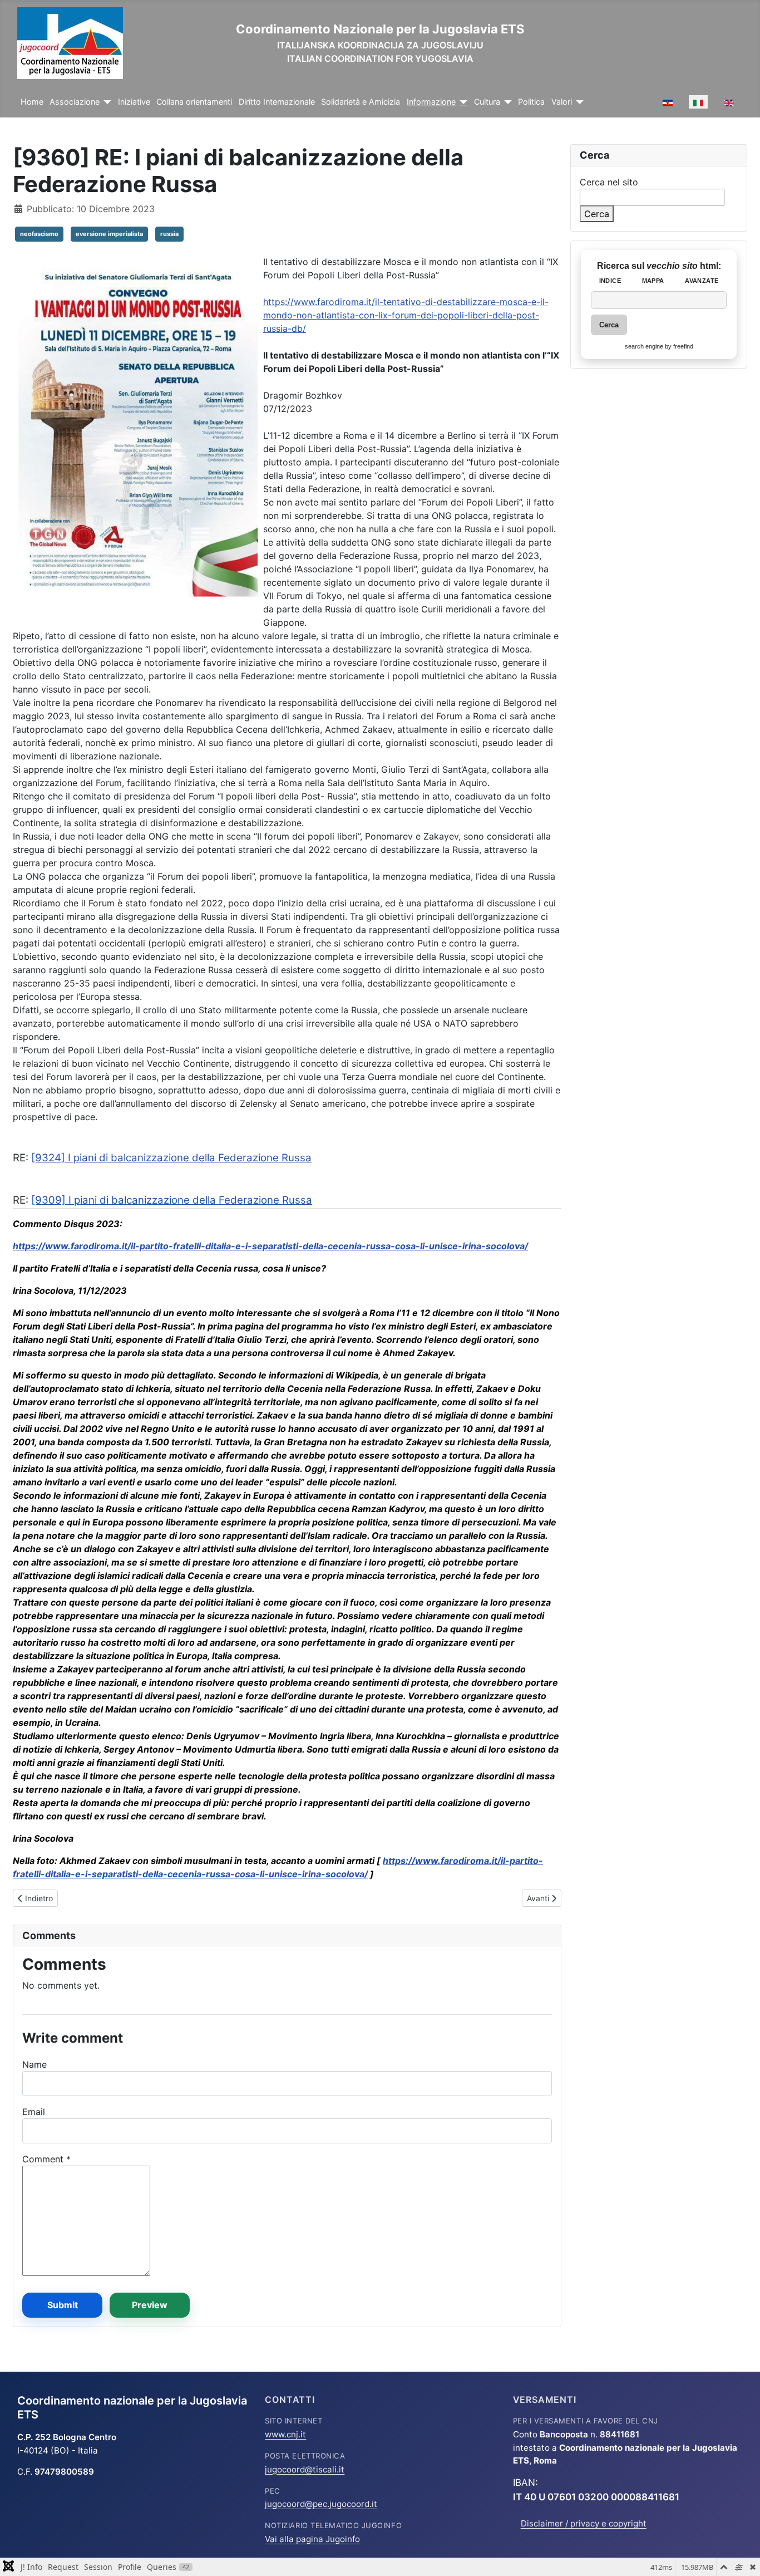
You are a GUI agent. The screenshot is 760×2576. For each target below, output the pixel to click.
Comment (46, 2159)
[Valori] (578, 102)
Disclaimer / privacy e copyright (584, 2523)
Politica (531, 102)
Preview (150, 2305)
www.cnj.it (285, 2434)
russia (169, 234)
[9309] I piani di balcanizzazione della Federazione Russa (172, 1200)
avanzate (702, 281)
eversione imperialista (109, 234)
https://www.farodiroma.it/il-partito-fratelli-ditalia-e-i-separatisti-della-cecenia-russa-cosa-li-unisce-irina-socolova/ (270, 1246)
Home (32, 102)
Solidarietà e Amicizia (361, 102)
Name (34, 2064)
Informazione (431, 102)
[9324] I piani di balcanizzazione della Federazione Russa (171, 1158)
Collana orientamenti (194, 102)
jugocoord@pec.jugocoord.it (321, 2504)
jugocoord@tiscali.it (305, 2469)
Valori (562, 102)
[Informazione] (462, 102)
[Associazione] (105, 102)
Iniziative (134, 102)
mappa (653, 281)
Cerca (597, 214)
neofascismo (39, 234)
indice (610, 281)
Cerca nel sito (609, 182)
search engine (644, 346)
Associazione (75, 102)
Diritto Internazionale (277, 102)
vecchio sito (673, 266)
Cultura (487, 102)
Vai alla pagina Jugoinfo (312, 2539)
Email (34, 2112)
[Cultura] (506, 102)
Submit (63, 2305)
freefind (683, 346)
